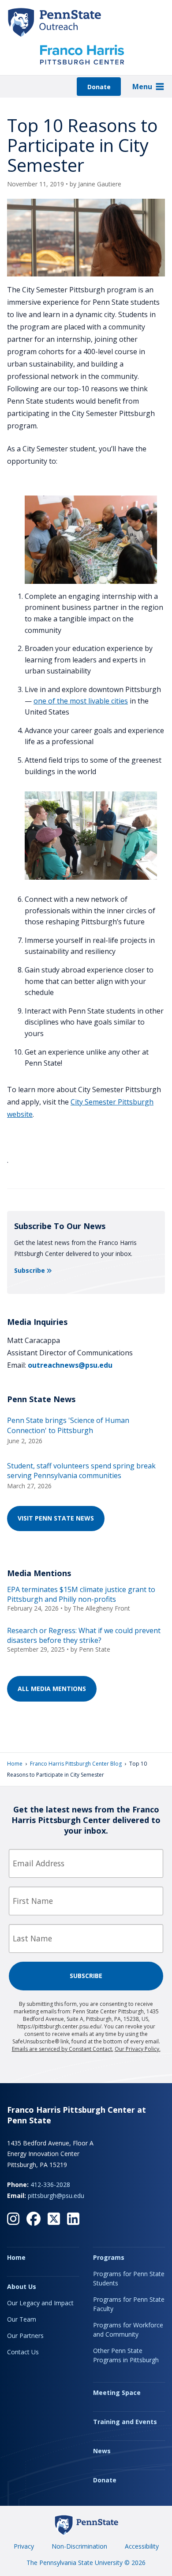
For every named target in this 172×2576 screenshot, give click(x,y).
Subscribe (30, 1270)
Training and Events (125, 2422)
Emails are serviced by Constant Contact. (63, 2049)
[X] (54, 2219)
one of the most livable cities (81, 701)
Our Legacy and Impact (40, 2303)
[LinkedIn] (73, 2219)
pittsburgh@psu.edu (56, 2196)
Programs (109, 2257)
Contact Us (23, 2352)
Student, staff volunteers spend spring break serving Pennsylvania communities (81, 1471)
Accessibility (142, 2546)
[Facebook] (34, 2219)
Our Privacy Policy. (138, 2049)
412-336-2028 (50, 2184)
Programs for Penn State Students (129, 2278)
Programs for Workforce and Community (128, 2330)
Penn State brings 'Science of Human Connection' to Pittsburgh (68, 1425)
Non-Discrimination (79, 2546)
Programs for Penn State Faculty (129, 2304)
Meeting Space (117, 2393)
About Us (22, 2287)
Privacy (24, 2546)
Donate (99, 87)
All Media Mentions (52, 1689)
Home (15, 1764)
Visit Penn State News (56, 1518)
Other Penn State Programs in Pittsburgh (126, 2355)
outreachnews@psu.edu (70, 1365)
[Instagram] (13, 2219)
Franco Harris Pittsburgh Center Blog (76, 1764)
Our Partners (25, 2336)
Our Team (22, 2319)
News (102, 2451)
